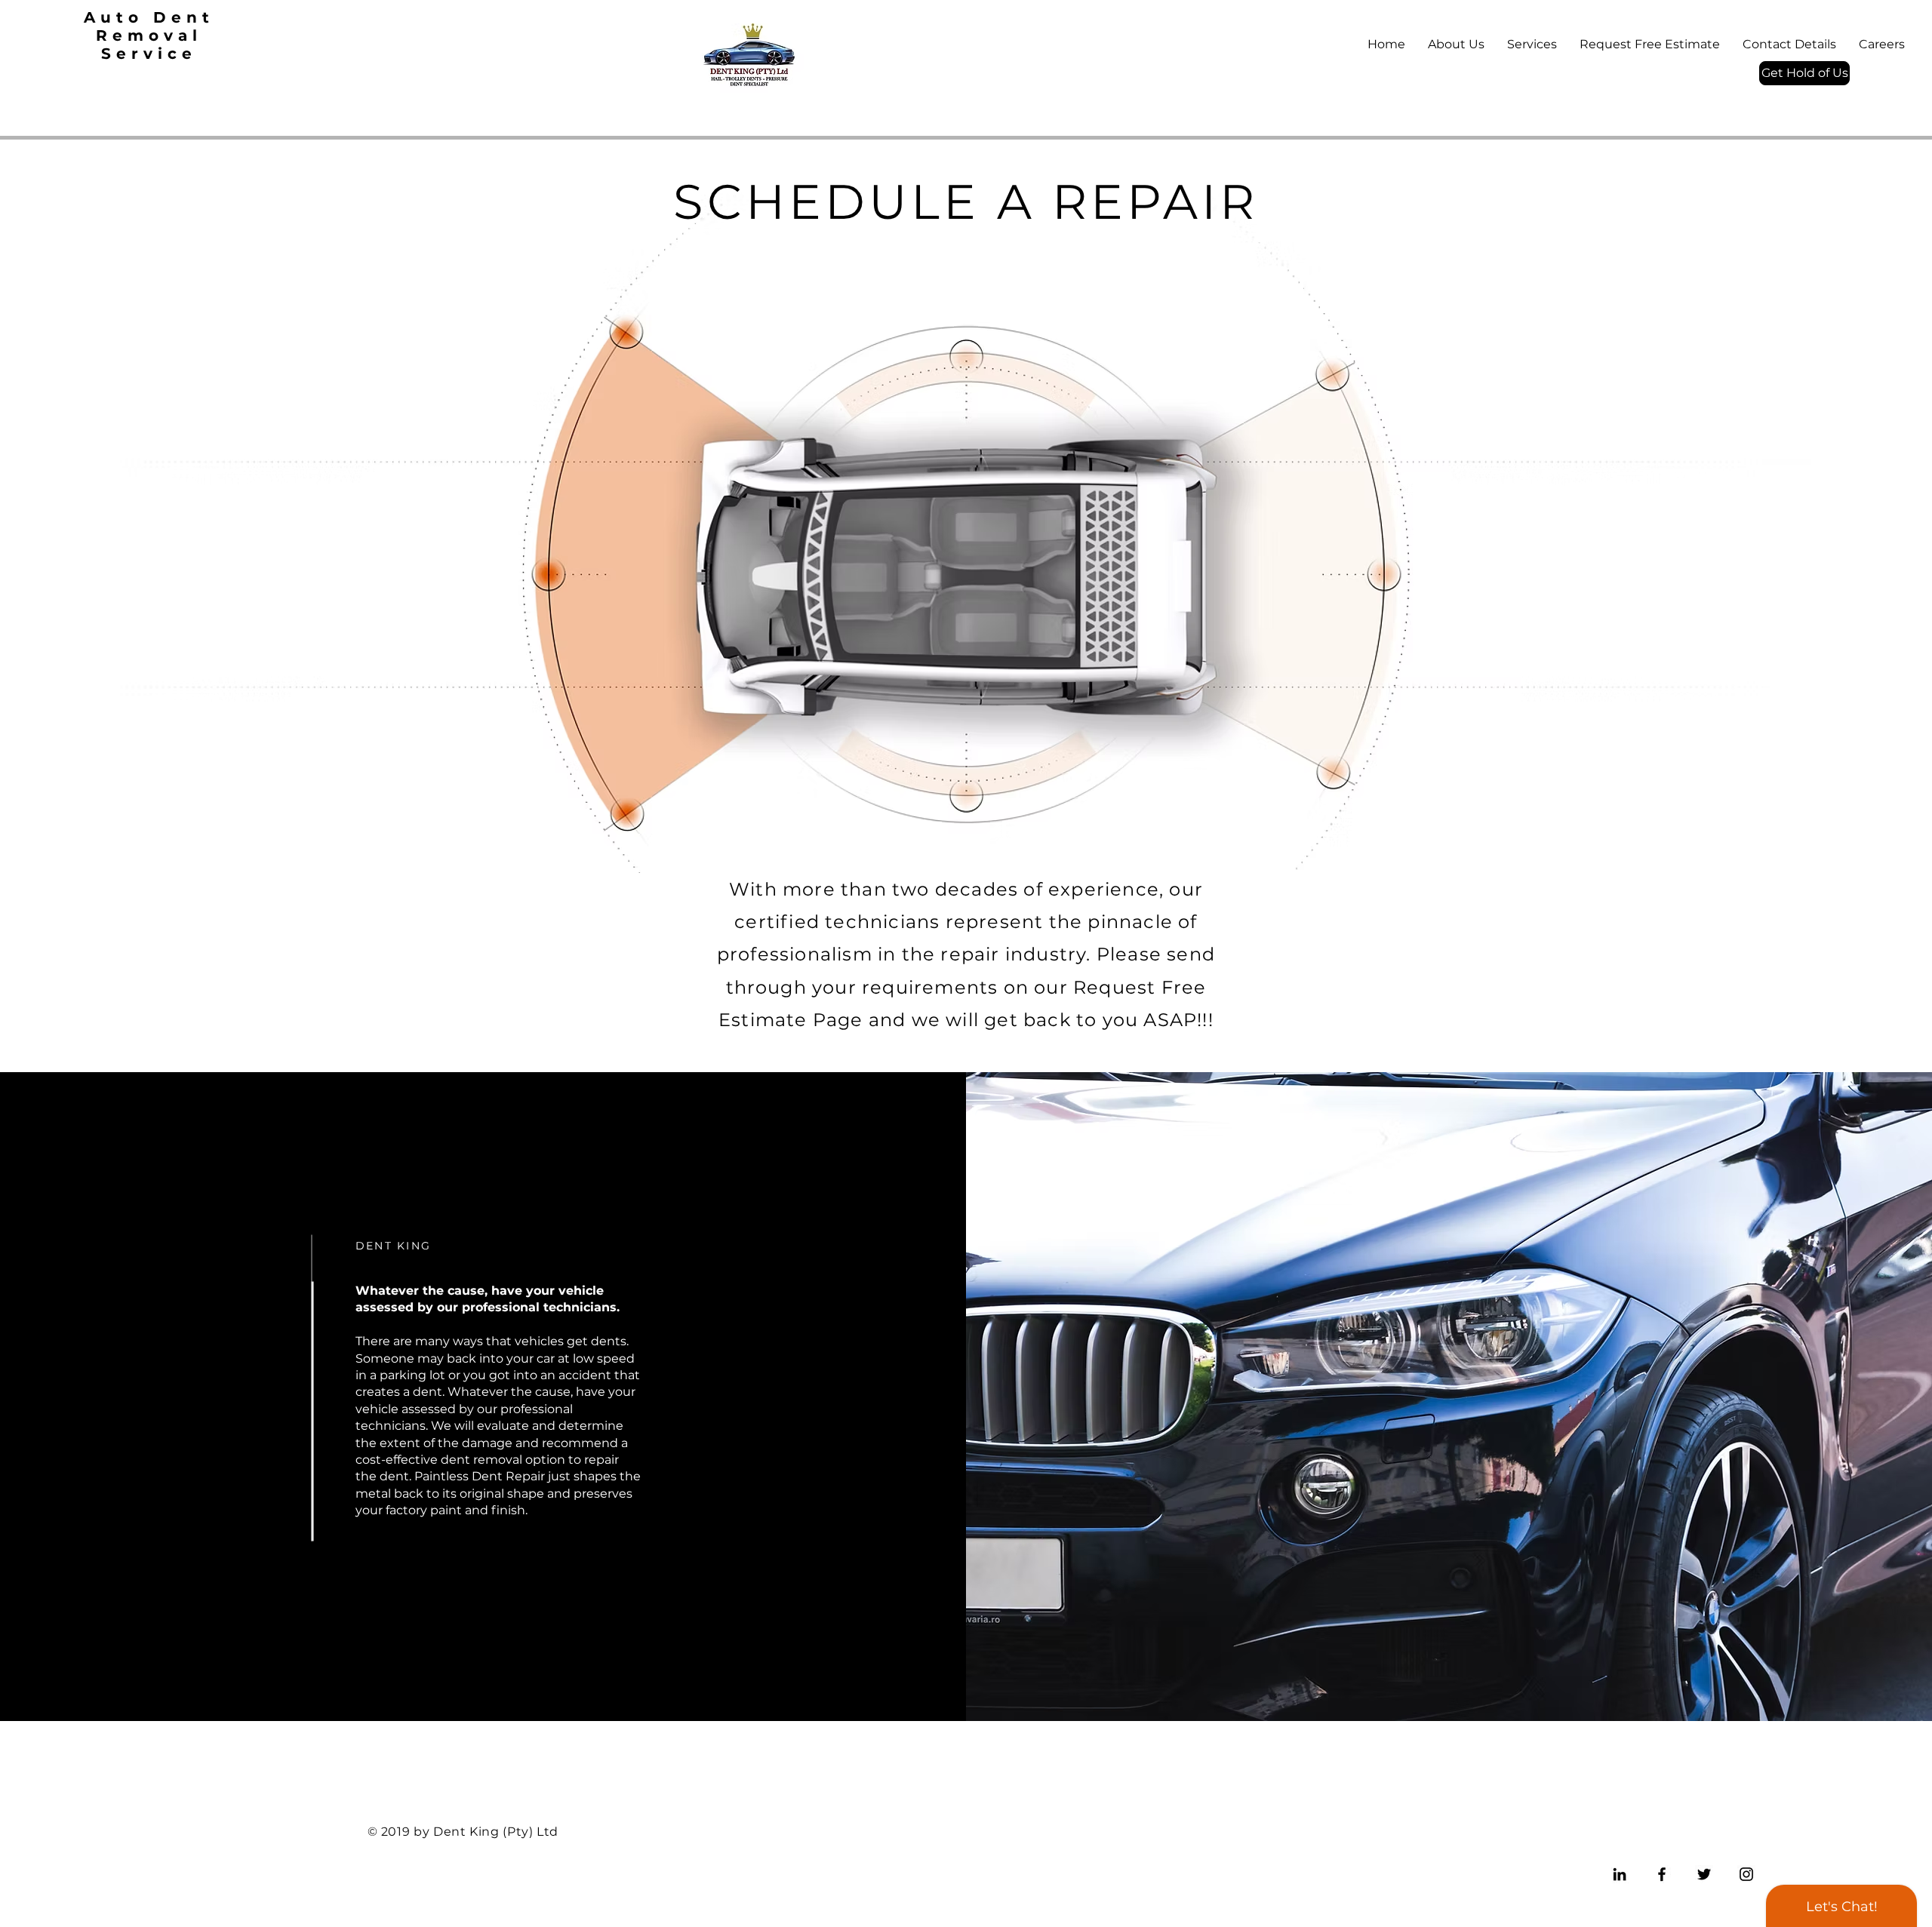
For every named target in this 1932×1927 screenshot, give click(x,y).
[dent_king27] (1620, 1874)
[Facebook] (1662, 1874)
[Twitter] (1704, 1874)
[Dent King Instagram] (1746, 1874)
